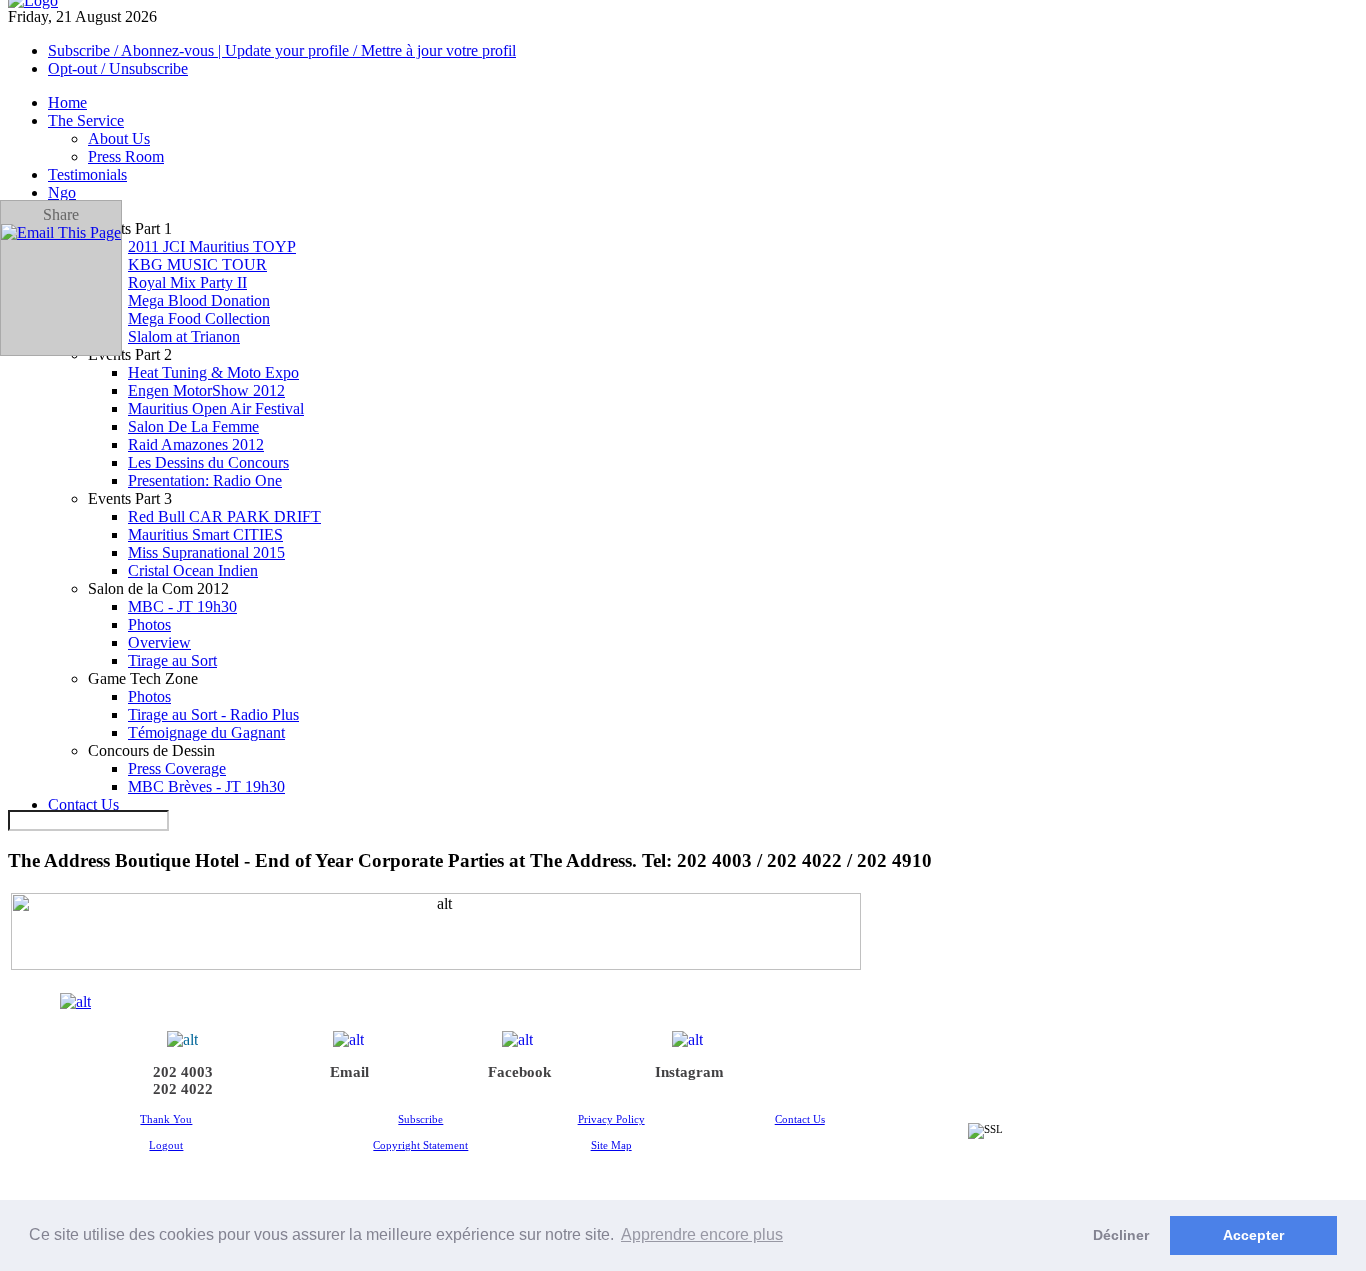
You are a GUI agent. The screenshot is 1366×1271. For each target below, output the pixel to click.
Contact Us (800, 1119)
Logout (166, 1145)
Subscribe (420, 1119)
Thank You (166, 1119)
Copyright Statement (420, 1145)
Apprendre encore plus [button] (702, 1234)
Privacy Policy (611, 1119)
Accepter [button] (1253, 1235)
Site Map (611, 1145)
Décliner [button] (1121, 1235)
